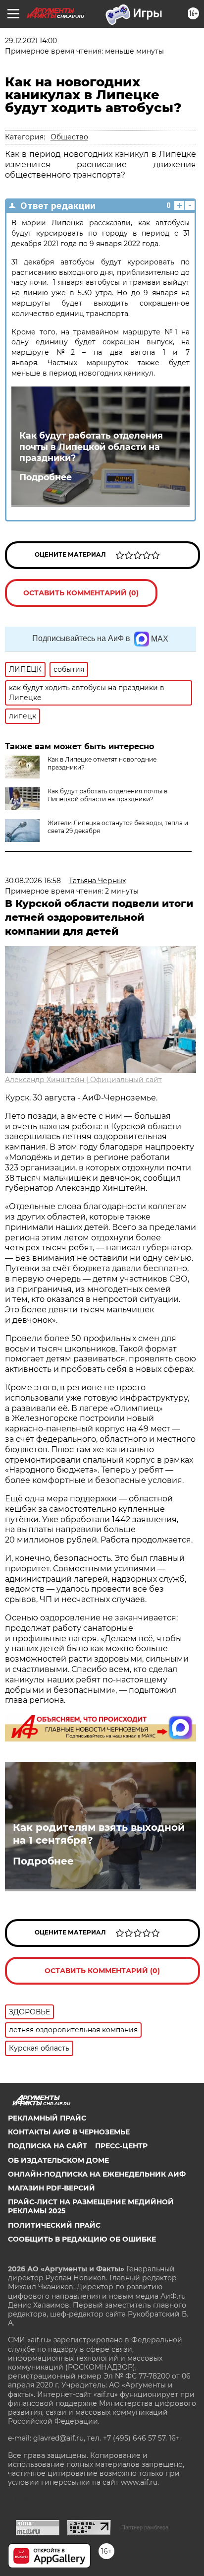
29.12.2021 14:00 (31, 41)
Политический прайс (54, 2225)
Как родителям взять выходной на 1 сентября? (99, 1834)
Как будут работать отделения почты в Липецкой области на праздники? (91, 447)
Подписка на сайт (48, 2146)
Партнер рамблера (145, 2527)
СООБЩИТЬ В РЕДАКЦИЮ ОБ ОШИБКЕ (82, 2239)
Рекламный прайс (47, 2118)
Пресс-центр (121, 2146)
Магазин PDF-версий (51, 2188)
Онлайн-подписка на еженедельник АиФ (97, 2174)
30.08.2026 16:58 (33, 881)
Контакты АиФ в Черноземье (69, 2132)
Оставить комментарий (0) (81, 593)
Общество (69, 137)
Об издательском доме (58, 2160)
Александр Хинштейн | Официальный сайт (83, 1080)
